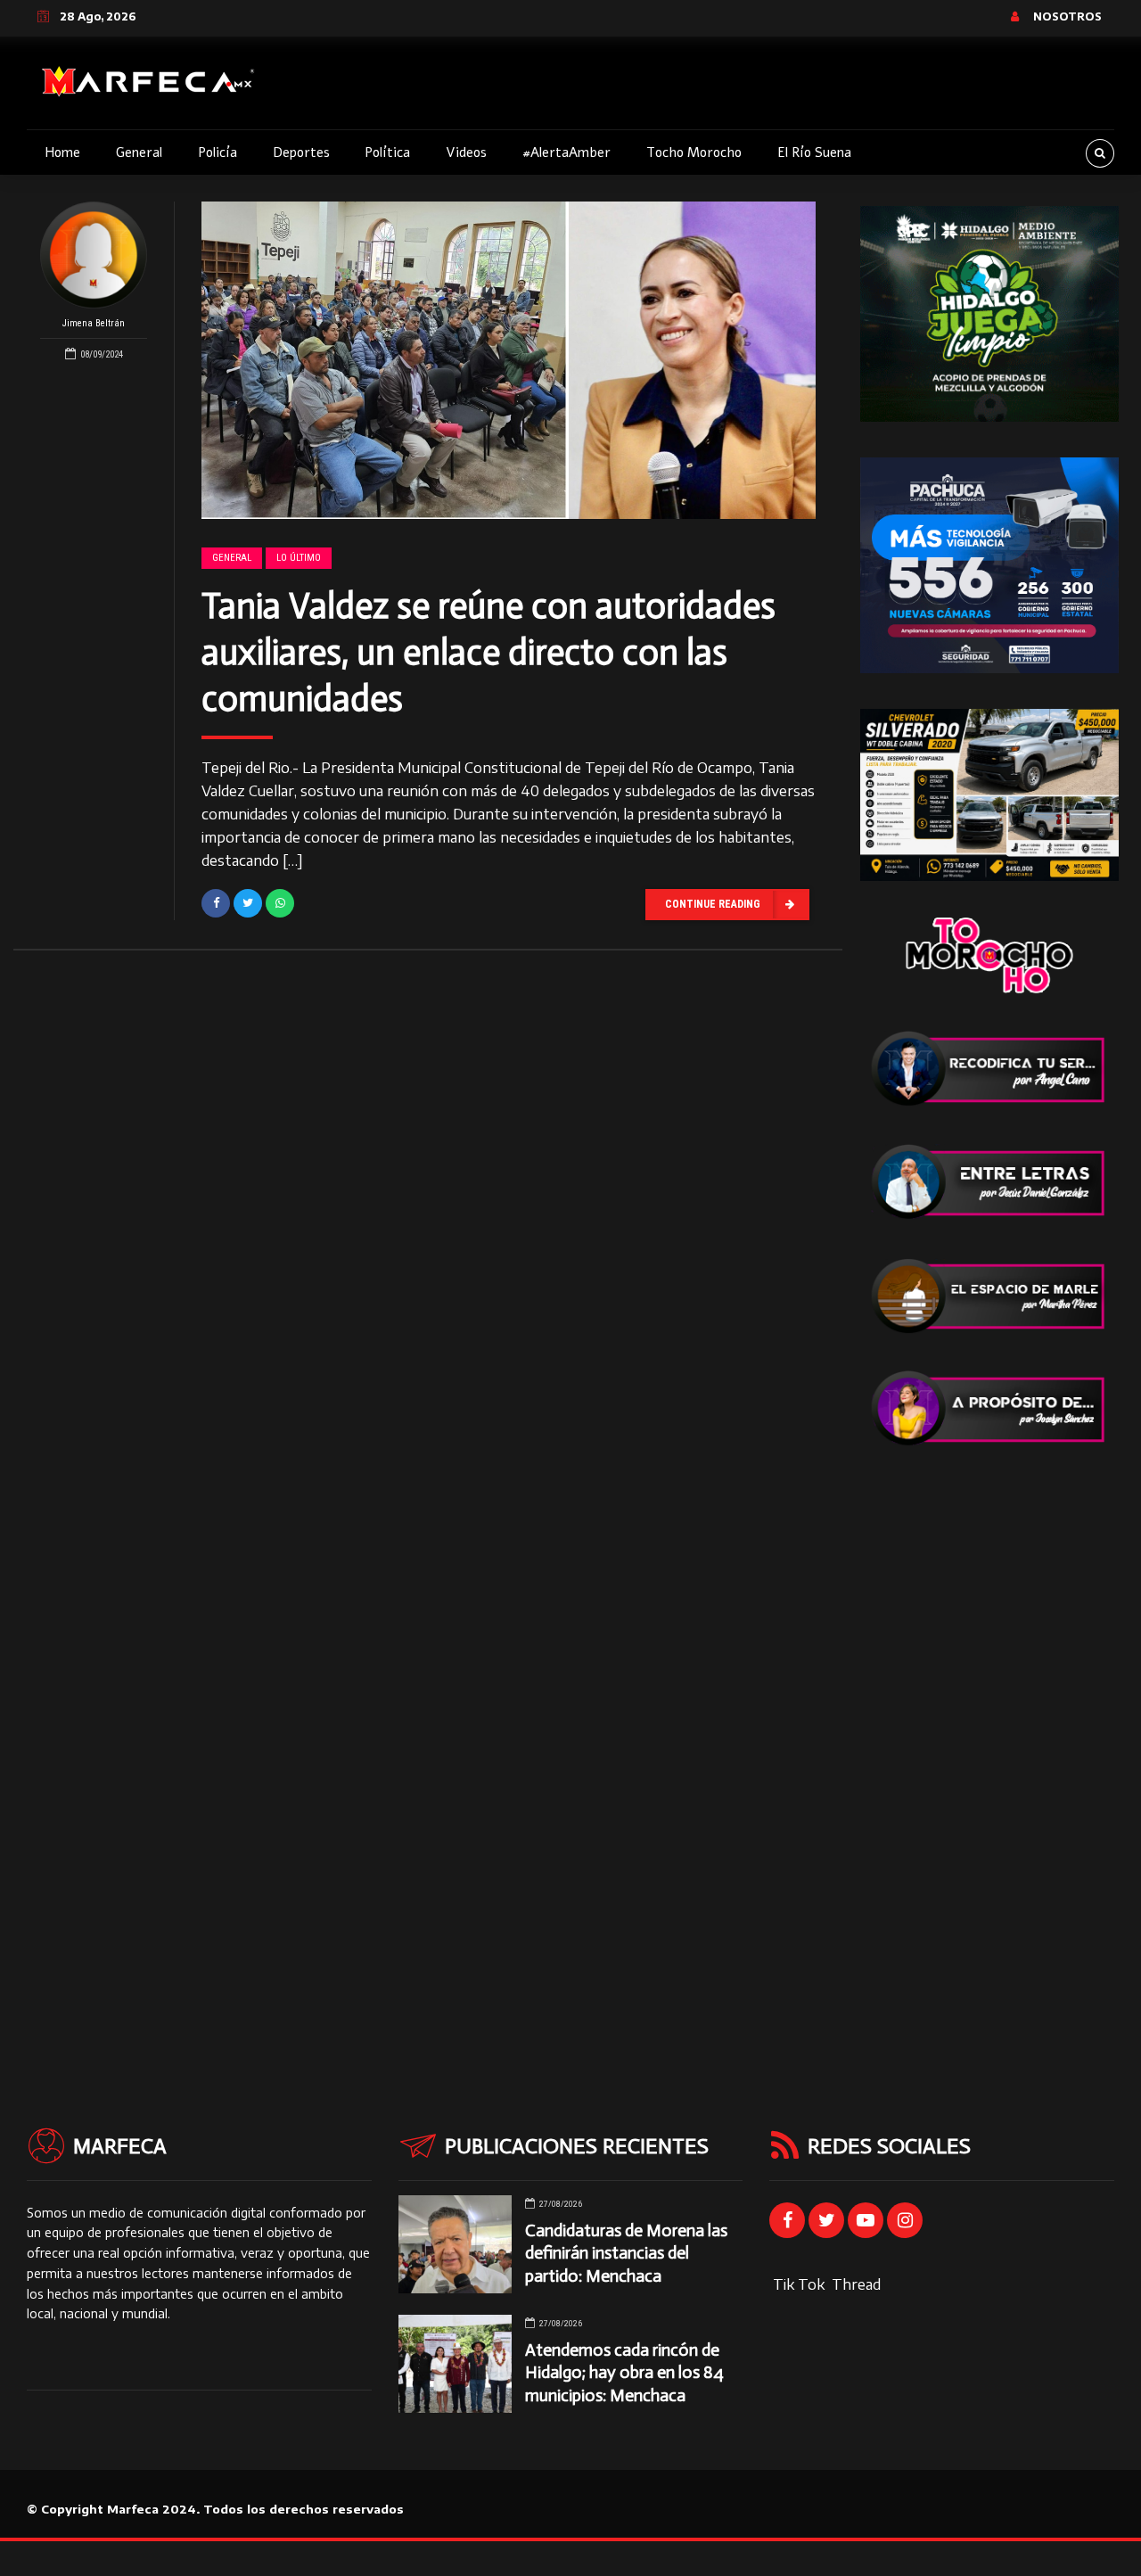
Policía (218, 152)
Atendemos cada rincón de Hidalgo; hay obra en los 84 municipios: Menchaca (624, 2372)
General (139, 152)
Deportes (301, 152)
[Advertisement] (989, 1750)
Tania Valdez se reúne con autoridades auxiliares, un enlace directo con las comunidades (488, 652)
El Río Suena (814, 152)
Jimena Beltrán (94, 323)
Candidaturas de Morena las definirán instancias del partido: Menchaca (626, 2253)
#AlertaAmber (566, 152)
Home (62, 152)
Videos (466, 152)
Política (387, 152)
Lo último (299, 558)
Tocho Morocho (694, 152)
